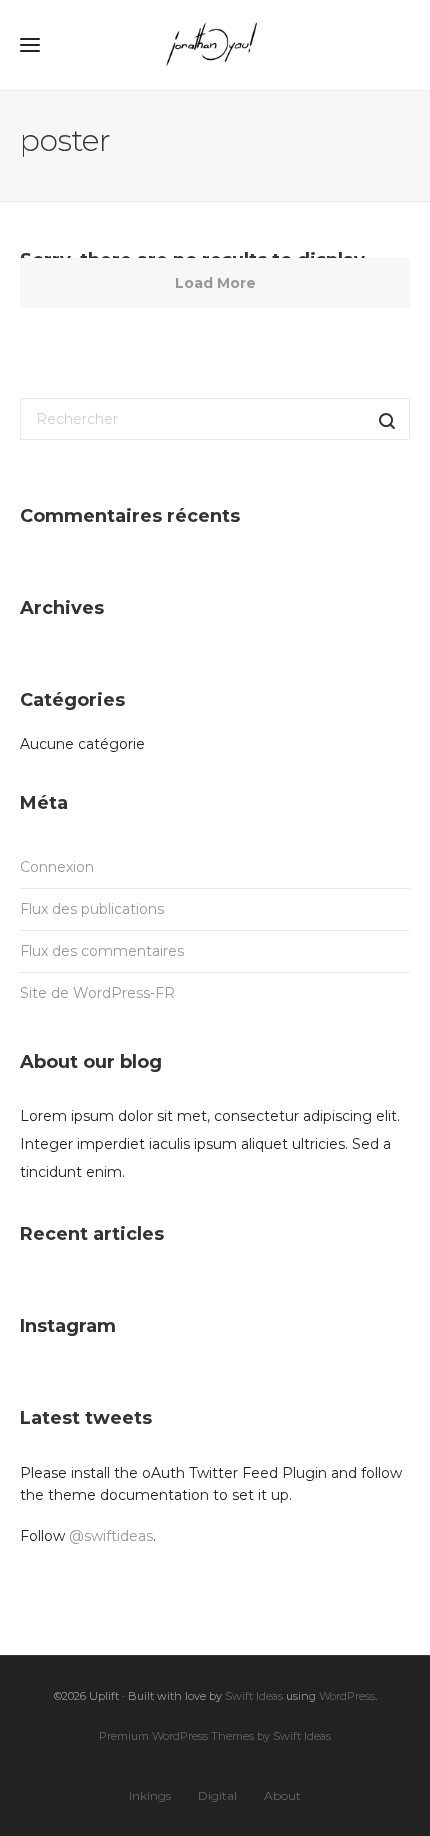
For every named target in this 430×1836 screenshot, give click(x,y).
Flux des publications (92, 909)
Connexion (57, 867)
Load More (215, 283)
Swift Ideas (254, 1696)
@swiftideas (111, 1536)
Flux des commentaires (102, 951)
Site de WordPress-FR (97, 993)
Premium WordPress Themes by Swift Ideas (215, 1736)
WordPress (347, 1696)
